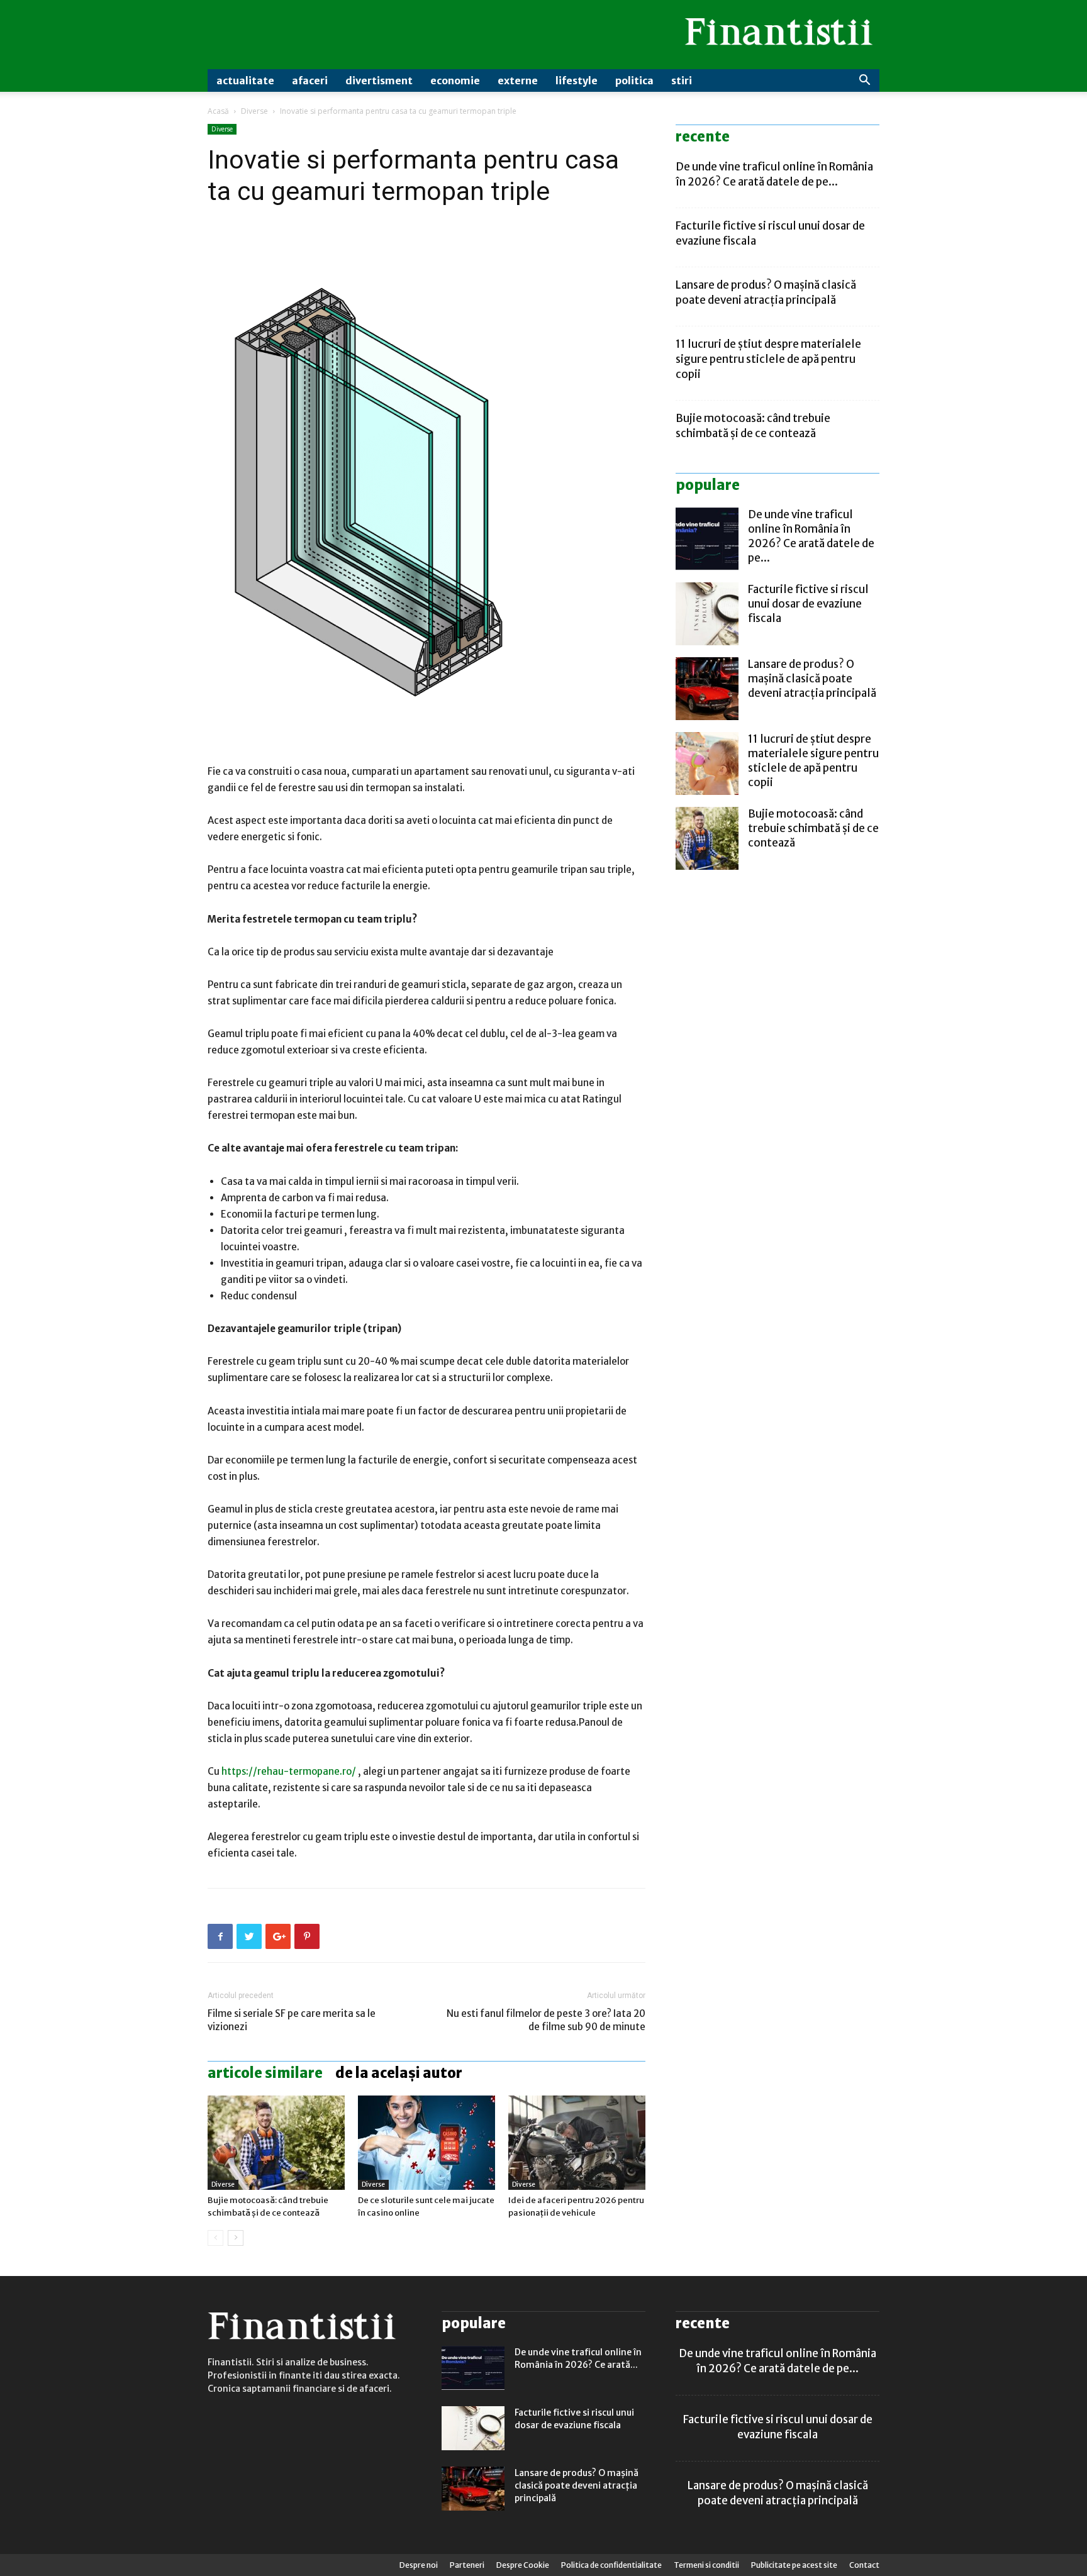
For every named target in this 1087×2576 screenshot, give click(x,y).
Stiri (682, 80)
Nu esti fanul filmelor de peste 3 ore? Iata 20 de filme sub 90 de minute (546, 2020)
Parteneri (467, 2565)
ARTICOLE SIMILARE (265, 2073)
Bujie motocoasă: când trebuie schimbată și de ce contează (813, 828)
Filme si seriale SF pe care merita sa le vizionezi (292, 2020)
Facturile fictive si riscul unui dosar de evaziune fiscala (808, 604)
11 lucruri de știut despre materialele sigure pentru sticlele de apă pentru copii (768, 359)
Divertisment (379, 80)
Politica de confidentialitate (611, 2565)
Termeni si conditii (706, 2565)
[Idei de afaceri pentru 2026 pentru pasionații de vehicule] (577, 2143)
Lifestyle (577, 80)
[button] (864, 81)
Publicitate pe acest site (794, 2565)
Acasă (218, 111)
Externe (518, 80)
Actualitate (245, 80)
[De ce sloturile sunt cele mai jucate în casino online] (426, 2143)
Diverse (254, 111)
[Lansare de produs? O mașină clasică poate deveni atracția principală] (707, 689)
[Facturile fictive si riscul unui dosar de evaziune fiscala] (707, 614)
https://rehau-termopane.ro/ (289, 1771)
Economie (455, 80)
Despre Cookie (523, 2565)
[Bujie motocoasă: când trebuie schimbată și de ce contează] (276, 2143)
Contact (864, 2565)
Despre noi (419, 2565)
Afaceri (310, 80)
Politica (634, 80)
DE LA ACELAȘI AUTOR (399, 2073)
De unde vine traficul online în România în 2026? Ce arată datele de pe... (811, 536)
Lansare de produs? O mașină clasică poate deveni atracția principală (812, 679)
